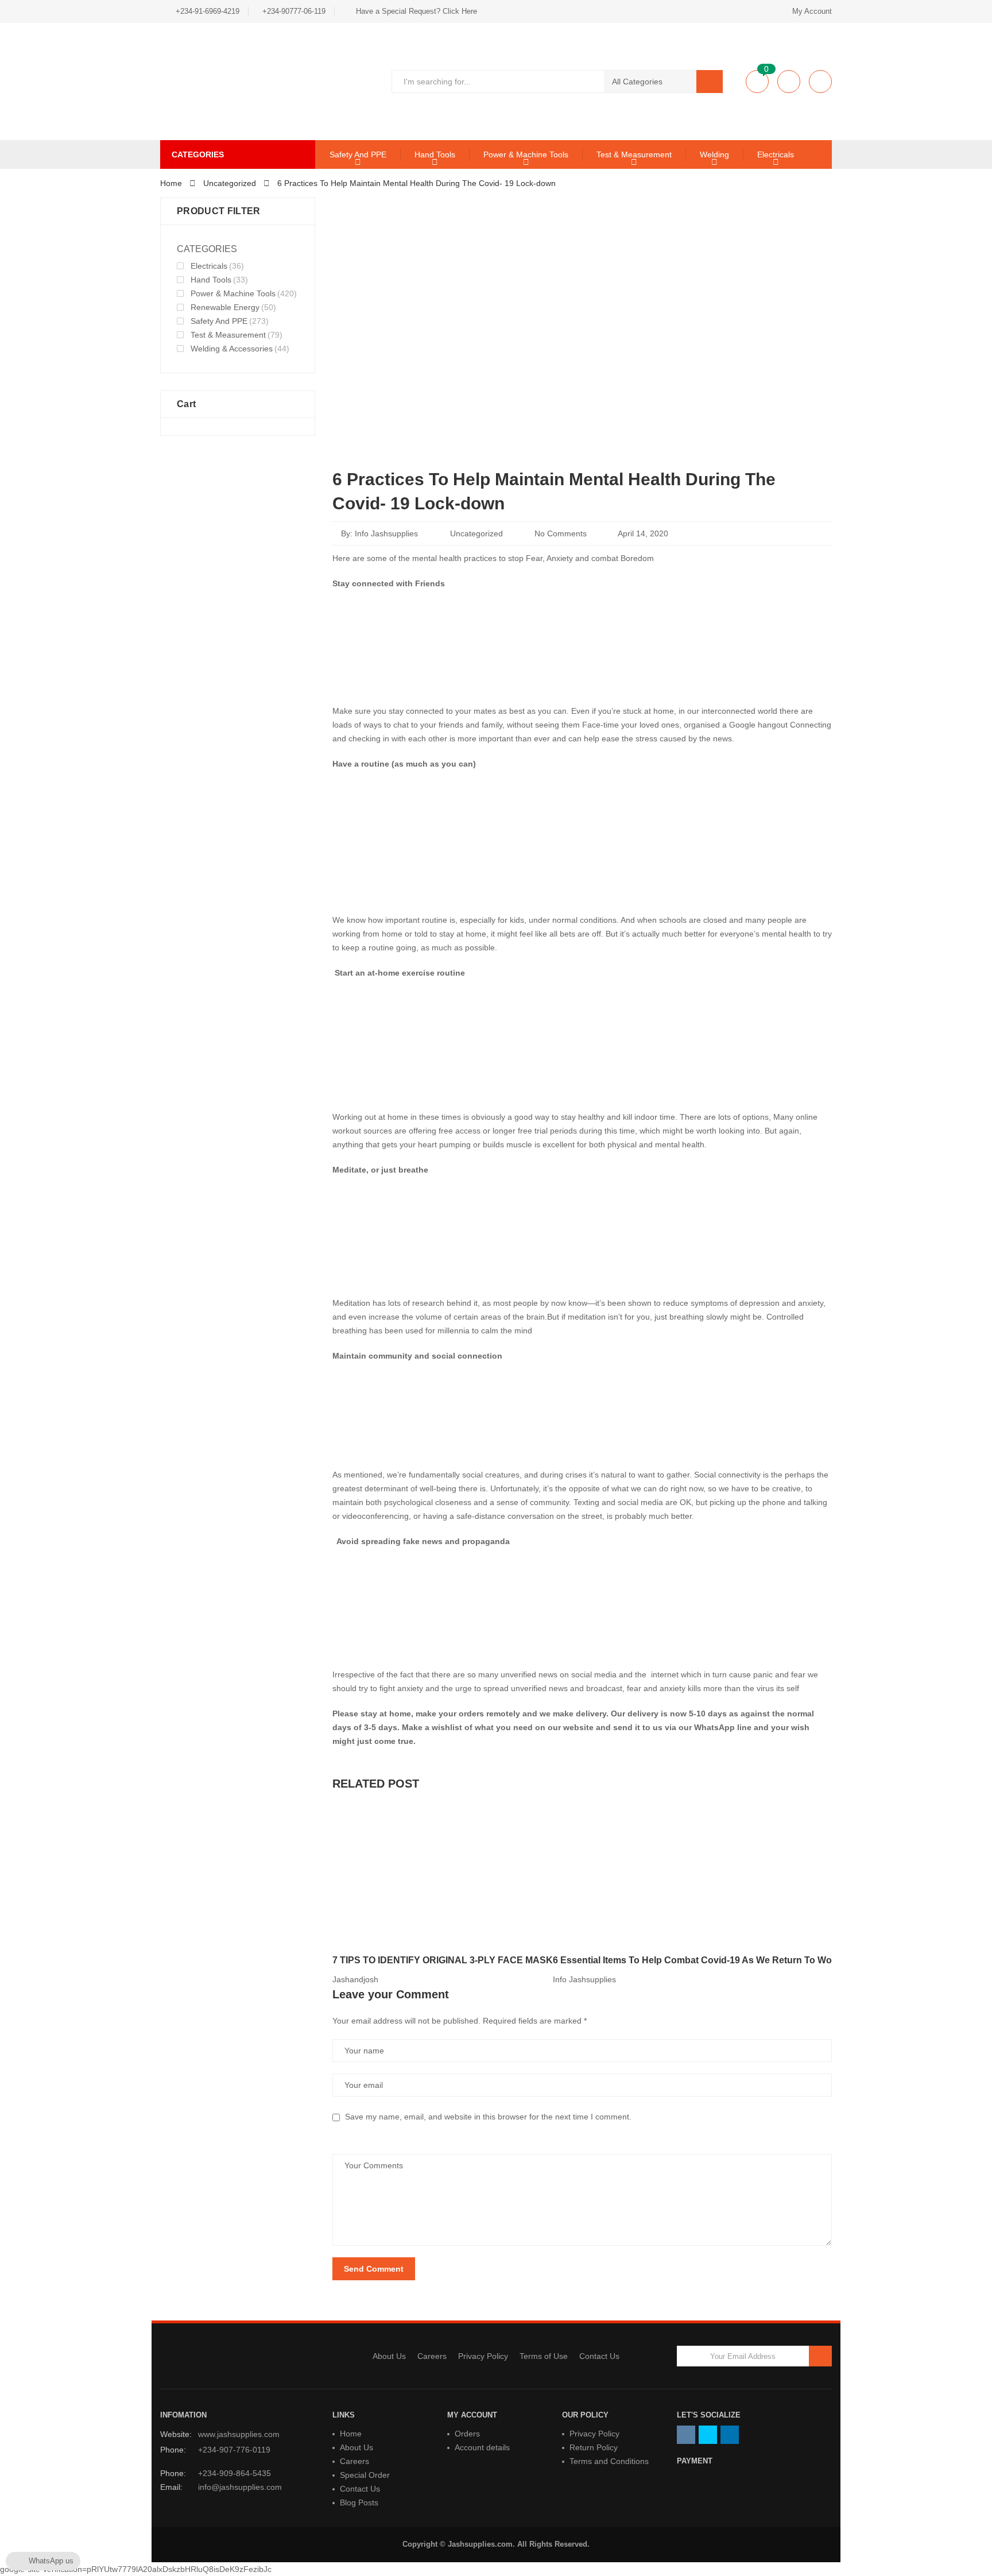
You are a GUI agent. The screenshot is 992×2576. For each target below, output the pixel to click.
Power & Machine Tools (526, 154)
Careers (432, 2356)
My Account (812, 11)
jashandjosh (355, 1979)
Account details (482, 2447)
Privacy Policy (483, 2356)
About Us (389, 2356)
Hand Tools (435, 154)
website (578, 1727)
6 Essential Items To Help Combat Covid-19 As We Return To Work (697, 1960)
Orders (467, 2434)
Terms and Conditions (609, 2461)
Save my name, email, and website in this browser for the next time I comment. (488, 2117)
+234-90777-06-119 (294, 11)
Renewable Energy (225, 307)
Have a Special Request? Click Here (416, 11)
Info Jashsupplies (386, 533)
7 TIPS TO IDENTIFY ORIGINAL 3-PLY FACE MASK (443, 1960)
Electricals (776, 154)
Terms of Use (544, 2356)
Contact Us (599, 2356)
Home (351, 2434)
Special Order (365, 2475)
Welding (714, 154)
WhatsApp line (722, 1727)
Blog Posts (359, 2502)
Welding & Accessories (232, 349)
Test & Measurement (634, 154)
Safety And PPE (358, 154)
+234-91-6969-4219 (208, 11)
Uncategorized (476, 533)
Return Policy (594, 2447)
